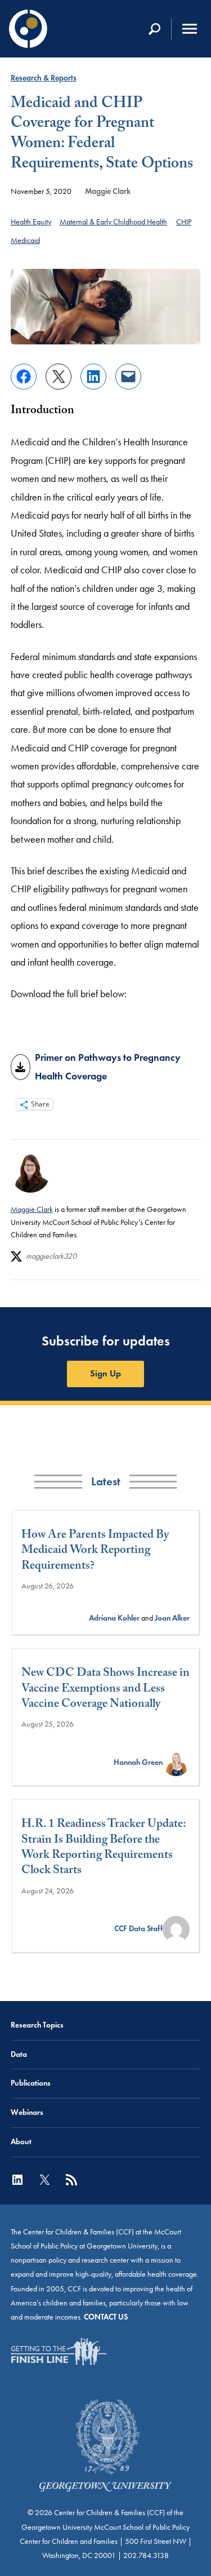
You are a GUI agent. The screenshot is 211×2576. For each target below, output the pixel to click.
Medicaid (25, 240)
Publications (31, 2083)
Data (19, 2054)
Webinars (27, 2112)
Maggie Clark (108, 191)
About (21, 2142)
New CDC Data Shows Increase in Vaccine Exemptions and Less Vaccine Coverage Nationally (105, 1690)
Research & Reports (44, 78)
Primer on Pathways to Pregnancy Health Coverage (108, 1066)
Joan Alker (172, 1618)
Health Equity (31, 222)
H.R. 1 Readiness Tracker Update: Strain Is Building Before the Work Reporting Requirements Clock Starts (104, 1849)
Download (21, 1067)
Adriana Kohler (114, 1618)
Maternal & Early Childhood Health (113, 222)
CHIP (184, 222)
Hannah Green (138, 1762)
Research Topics (37, 2025)
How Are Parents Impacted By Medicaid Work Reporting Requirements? (95, 1552)
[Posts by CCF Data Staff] (176, 1929)
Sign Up (105, 1373)
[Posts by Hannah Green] (176, 1762)
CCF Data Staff (138, 1929)
